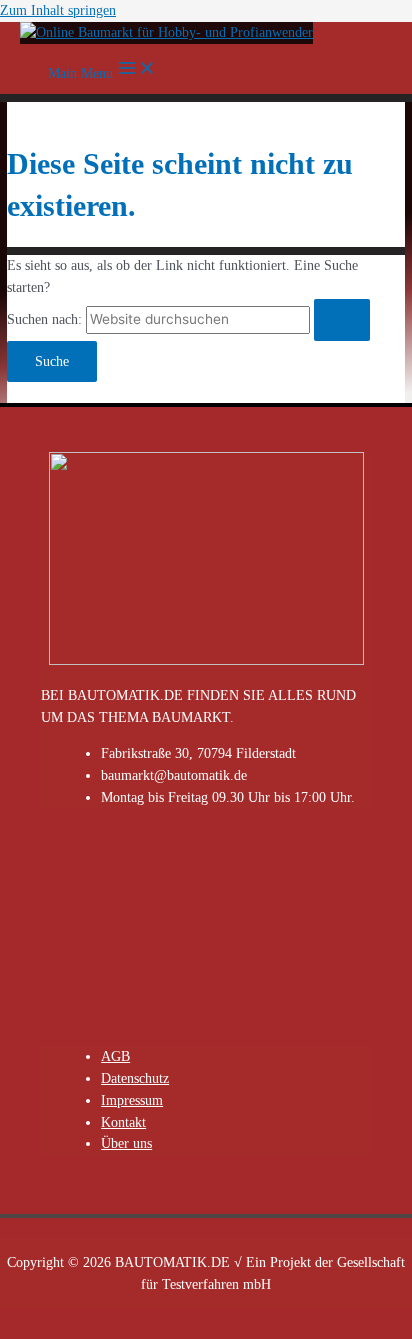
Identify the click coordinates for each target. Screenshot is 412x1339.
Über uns (126, 1143)
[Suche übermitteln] (342, 320)
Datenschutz (135, 1078)
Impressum (132, 1100)
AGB (115, 1056)
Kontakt (123, 1122)
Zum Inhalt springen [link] (58, 10)
